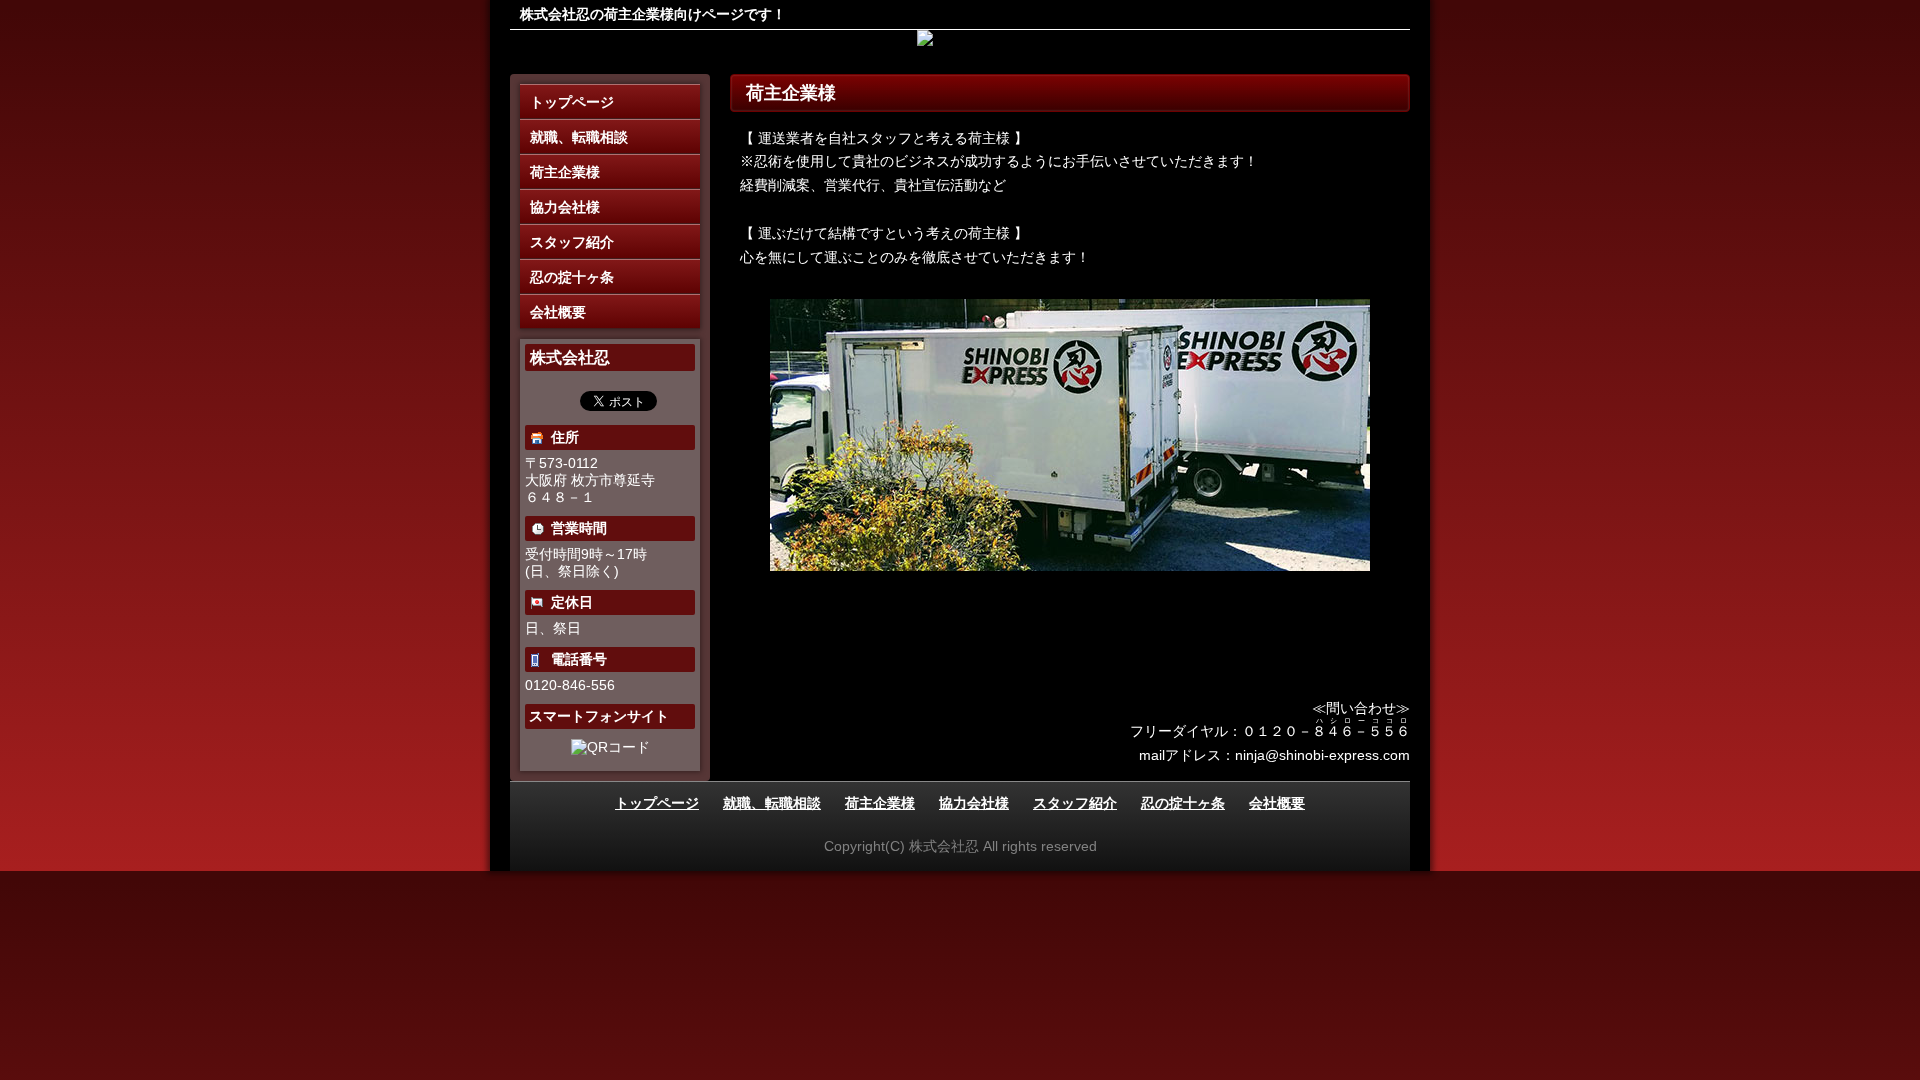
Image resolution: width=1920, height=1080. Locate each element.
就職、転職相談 (579, 137)
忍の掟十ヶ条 (572, 277)
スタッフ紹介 (572, 242)
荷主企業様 (565, 172)
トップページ (572, 102)
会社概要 (558, 312)
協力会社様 (565, 207)
